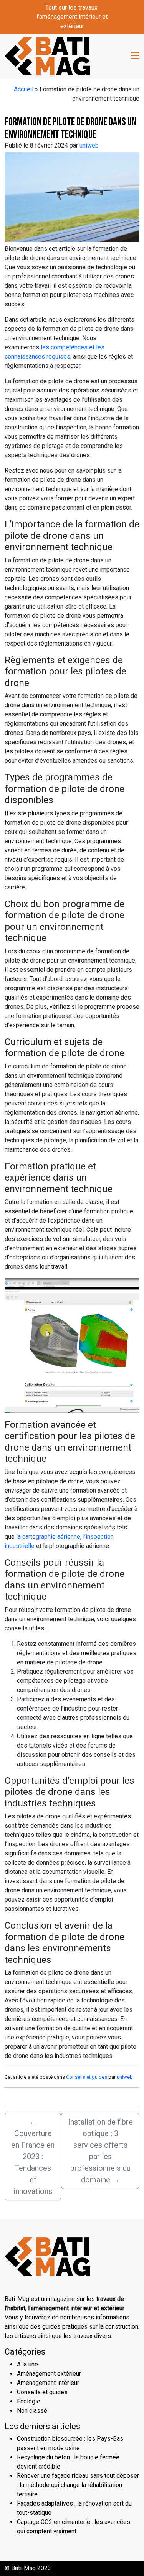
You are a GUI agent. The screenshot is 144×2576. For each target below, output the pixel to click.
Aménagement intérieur (48, 2383)
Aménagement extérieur (49, 2374)
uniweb (89, 145)
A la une (27, 2364)
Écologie (29, 2401)
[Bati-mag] (47, 55)
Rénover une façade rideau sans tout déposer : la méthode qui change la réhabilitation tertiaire (78, 2485)
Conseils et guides (87, 2077)
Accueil (24, 89)
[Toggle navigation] (135, 56)
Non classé (32, 2411)
